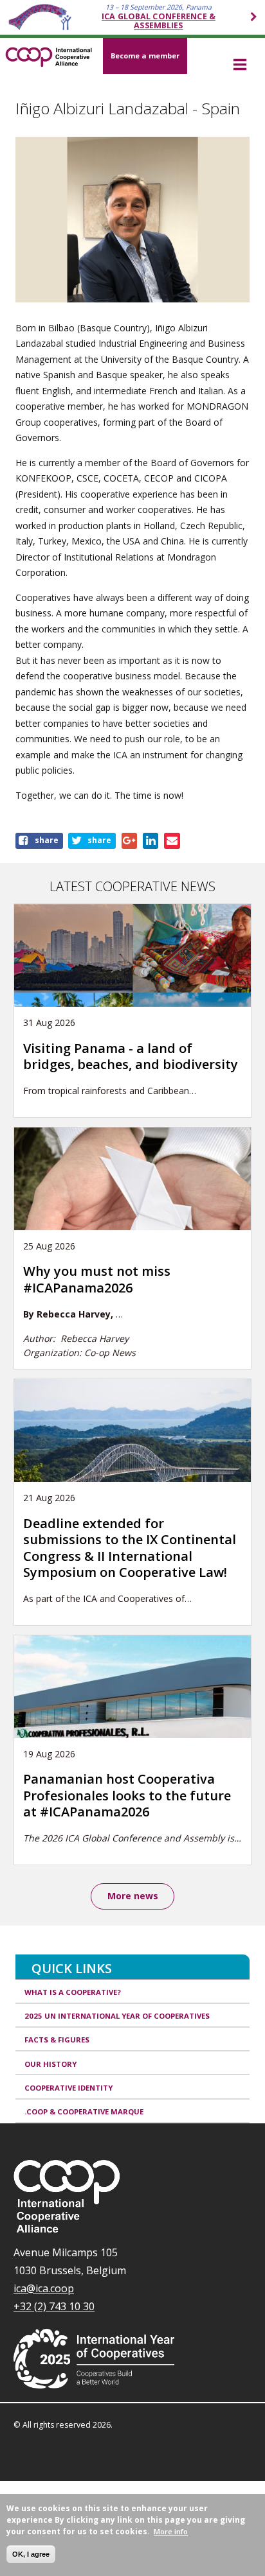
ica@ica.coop (44, 2288)
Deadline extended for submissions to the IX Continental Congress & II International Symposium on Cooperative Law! (130, 1548)
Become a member (145, 56)
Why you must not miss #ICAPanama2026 (97, 1279)
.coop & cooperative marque (84, 2111)
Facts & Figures (57, 2040)
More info (171, 2531)
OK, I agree (31, 2554)
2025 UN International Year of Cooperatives (117, 2016)
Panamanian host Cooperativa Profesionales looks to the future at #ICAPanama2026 (127, 1795)
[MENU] (240, 65)
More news (133, 1896)
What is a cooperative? (73, 1992)
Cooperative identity (69, 2088)
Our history (50, 2064)
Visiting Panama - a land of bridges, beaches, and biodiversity (131, 1056)
